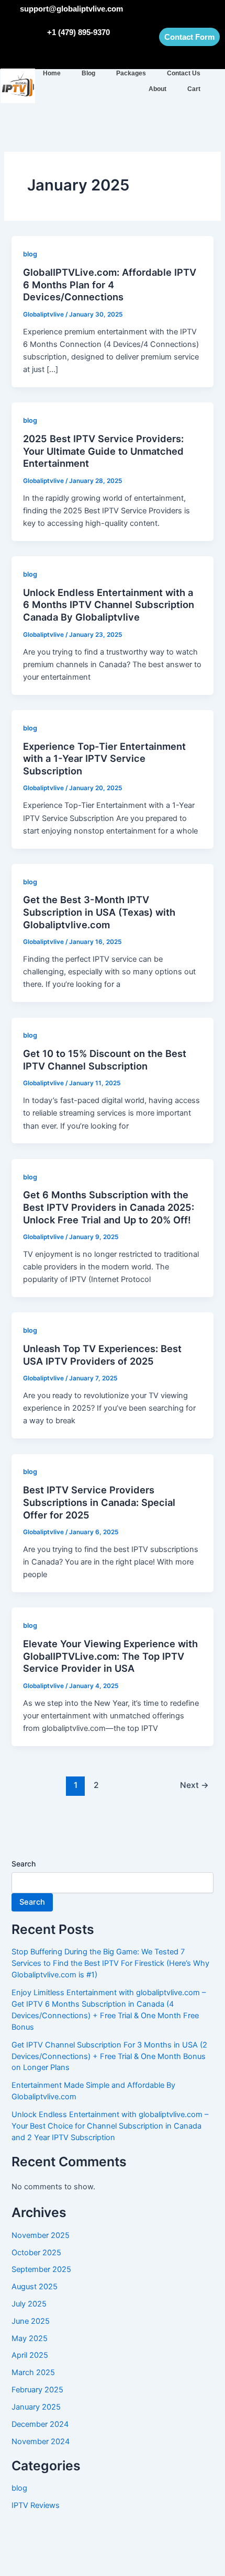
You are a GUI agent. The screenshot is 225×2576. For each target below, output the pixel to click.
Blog (88, 73)
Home (52, 73)
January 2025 (36, 2407)
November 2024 (41, 2442)
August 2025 (35, 2287)
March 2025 (33, 2372)
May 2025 (30, 2338)
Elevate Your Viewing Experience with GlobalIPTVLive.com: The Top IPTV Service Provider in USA (110, 1656)
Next (194, 1785)
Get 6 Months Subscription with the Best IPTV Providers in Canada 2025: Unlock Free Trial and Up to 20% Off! (109, 1207)
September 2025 (41, 2269)
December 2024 (40, 2424)
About (157, 89)
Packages (131, 73)
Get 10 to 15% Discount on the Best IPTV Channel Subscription (105, 1060)
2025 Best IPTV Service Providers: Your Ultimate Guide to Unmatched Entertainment (103, 451)
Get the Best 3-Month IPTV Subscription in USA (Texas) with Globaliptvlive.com (99, 912)
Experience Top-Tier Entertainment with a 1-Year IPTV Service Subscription (104, 758)
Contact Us (184, 73)
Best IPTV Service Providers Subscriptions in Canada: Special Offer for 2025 (99, 1502)
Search (24, 1864)
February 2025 (37, 2390)
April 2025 (30, 2355)
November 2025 (41, 2235)
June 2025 (31, 2321)
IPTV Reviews (36, 2505)
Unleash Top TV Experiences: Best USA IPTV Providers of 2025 (102, 1355)
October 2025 (36, 2253)
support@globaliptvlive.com (71, 9)
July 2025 (29, 2304)
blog (30, 254)
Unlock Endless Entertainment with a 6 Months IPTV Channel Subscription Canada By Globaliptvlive (109, 605)
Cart (194, 89)
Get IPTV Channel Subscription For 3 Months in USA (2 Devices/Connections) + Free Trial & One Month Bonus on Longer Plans (109, 2056)
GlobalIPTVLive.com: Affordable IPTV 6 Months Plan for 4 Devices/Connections (110, 284)
